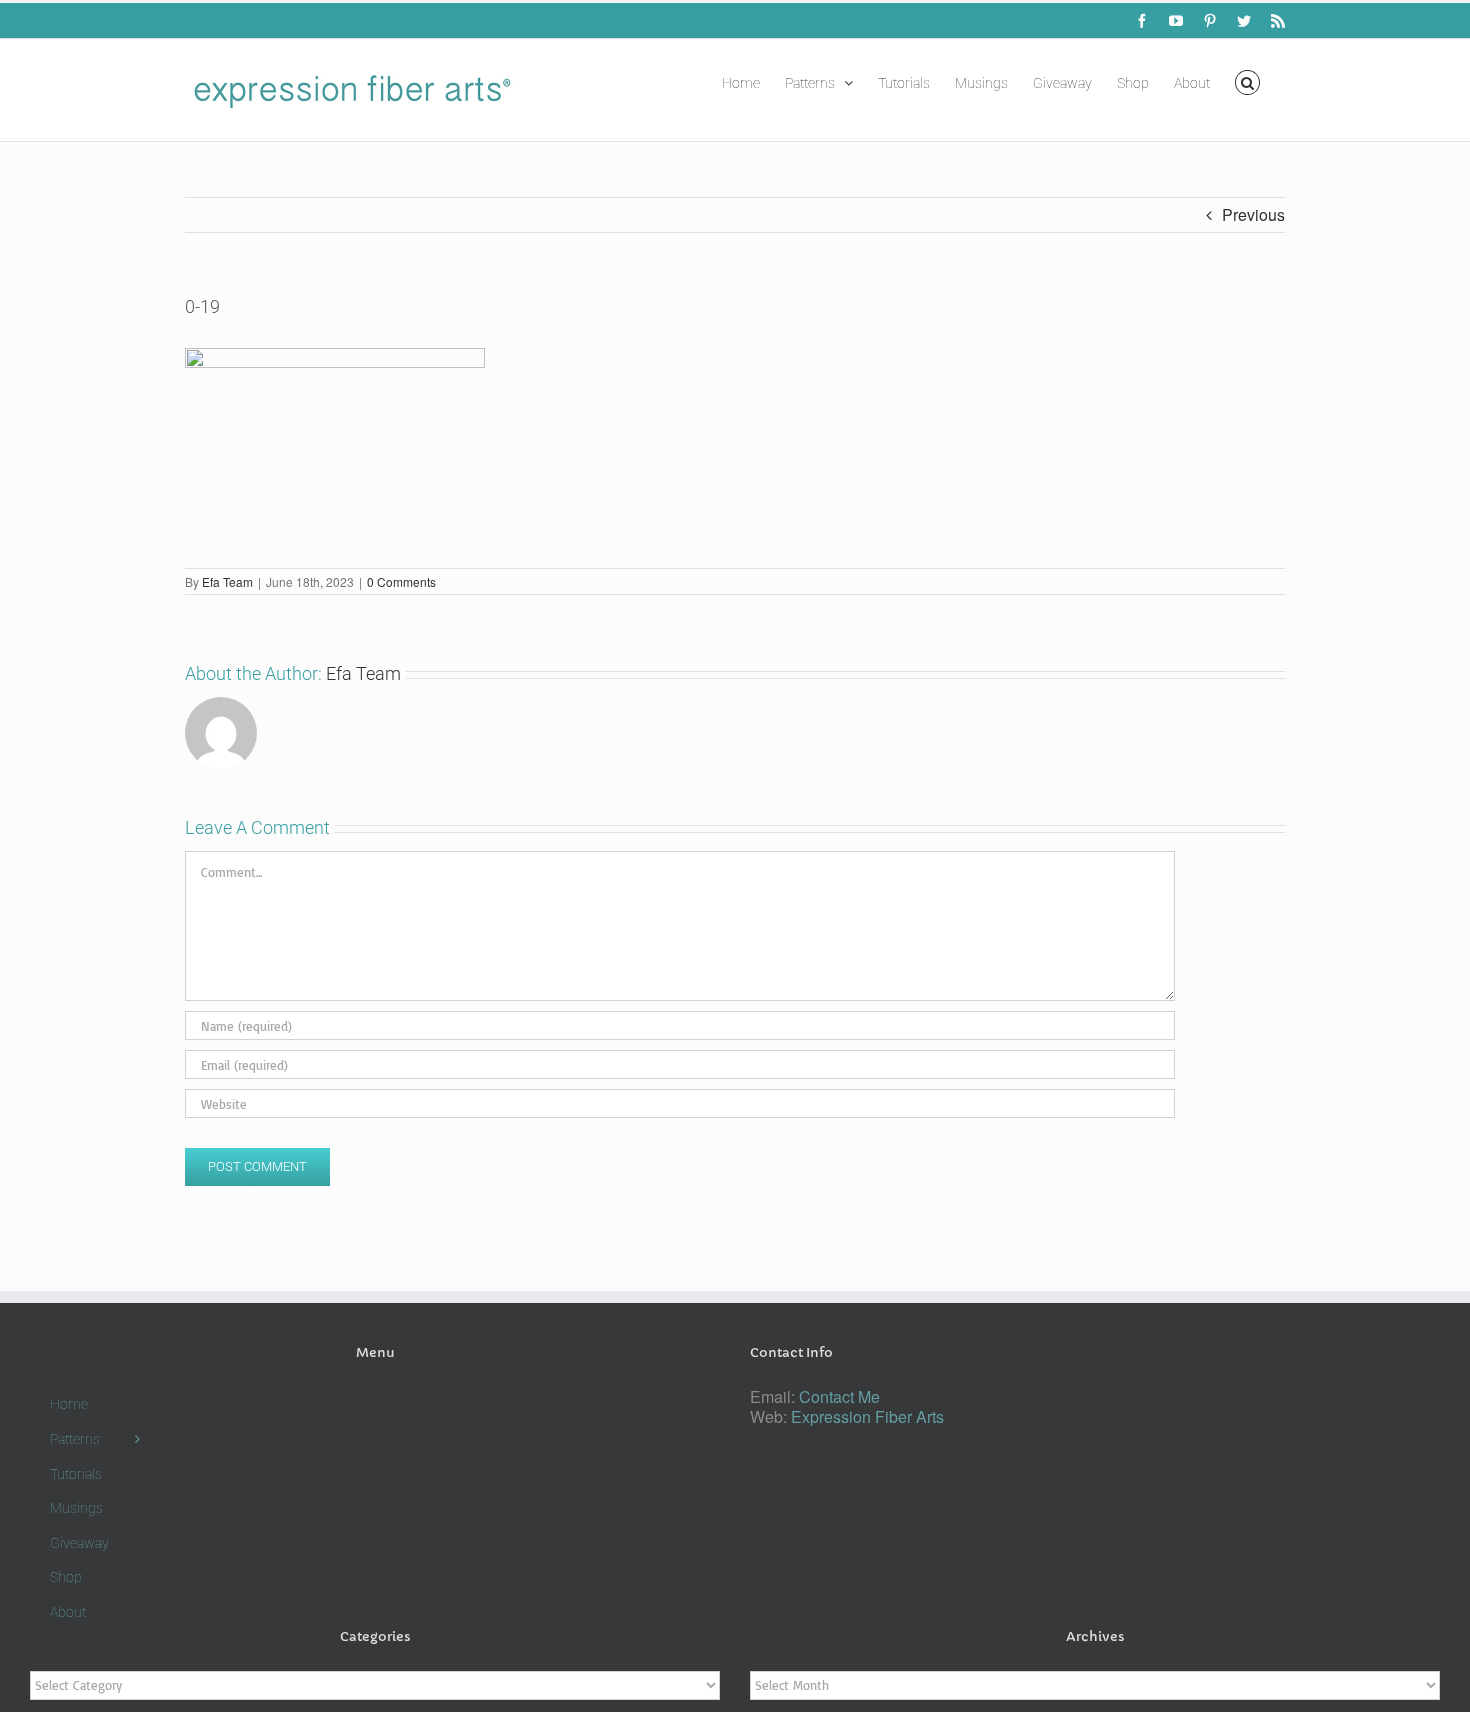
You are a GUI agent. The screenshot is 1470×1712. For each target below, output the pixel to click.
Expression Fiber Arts (867, 1416)
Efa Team (227, 581)
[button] (1247, 81)
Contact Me (839, 1396)
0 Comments (401, 581)
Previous (1253, 214)
